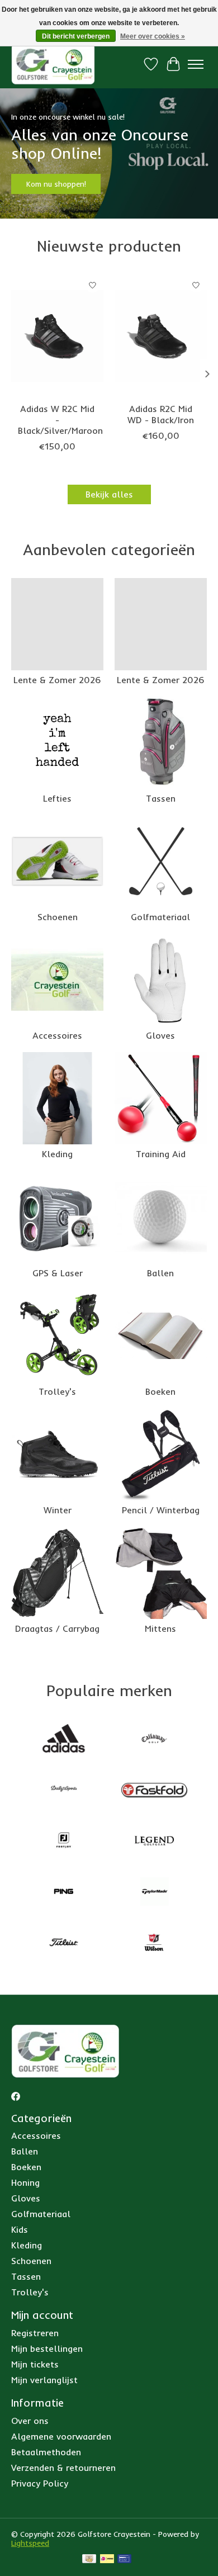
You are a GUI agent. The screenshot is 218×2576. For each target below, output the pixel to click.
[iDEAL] (107, 2560)
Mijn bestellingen (47, 2348)
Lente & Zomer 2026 (57, 680)
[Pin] (124, 2560)
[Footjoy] (64, 1842)
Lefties (57, 798)
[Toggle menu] (196, 64)
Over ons (30, 2421)
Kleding (57, 1154)
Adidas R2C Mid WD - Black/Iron (161, 414)
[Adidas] (64, 1739)
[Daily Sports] (64, 1790)
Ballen (160, 1273)
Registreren (35, 2333)
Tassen (161, 798)
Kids (20, 2229)
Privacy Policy (40, 2483)
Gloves (160, 1035)
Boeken (160, 1391)
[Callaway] (154, 1739)
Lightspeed (30, 2543)
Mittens (160, 1628)
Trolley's (57, 1391)
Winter (58, 1510)
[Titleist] (64, 1943)
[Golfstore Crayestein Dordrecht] (53, 64)
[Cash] (89, 2560)
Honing (25, 2182)
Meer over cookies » (153, 36)
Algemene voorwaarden (61, 2436)
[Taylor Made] (154, 1893)
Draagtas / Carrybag (57, 1628)
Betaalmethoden (46, 2452)
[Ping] (64, 1893)
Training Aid (161, 1154)
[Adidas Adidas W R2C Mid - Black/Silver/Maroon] (57, 336)
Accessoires (57, 1035)
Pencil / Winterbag (161, 1510)
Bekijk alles (109, 494)
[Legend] (154, 1842)
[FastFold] (154, 1790)
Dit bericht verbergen (76, 36)
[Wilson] (154, 1943)
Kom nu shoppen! (56, 184)
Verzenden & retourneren (63, 2468)
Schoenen (58, 917)
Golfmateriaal (160, 917)
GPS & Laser (58, 1273)
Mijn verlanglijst (44, 2380)
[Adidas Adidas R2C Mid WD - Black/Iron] (161, 336)
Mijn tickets (35, 2364)
